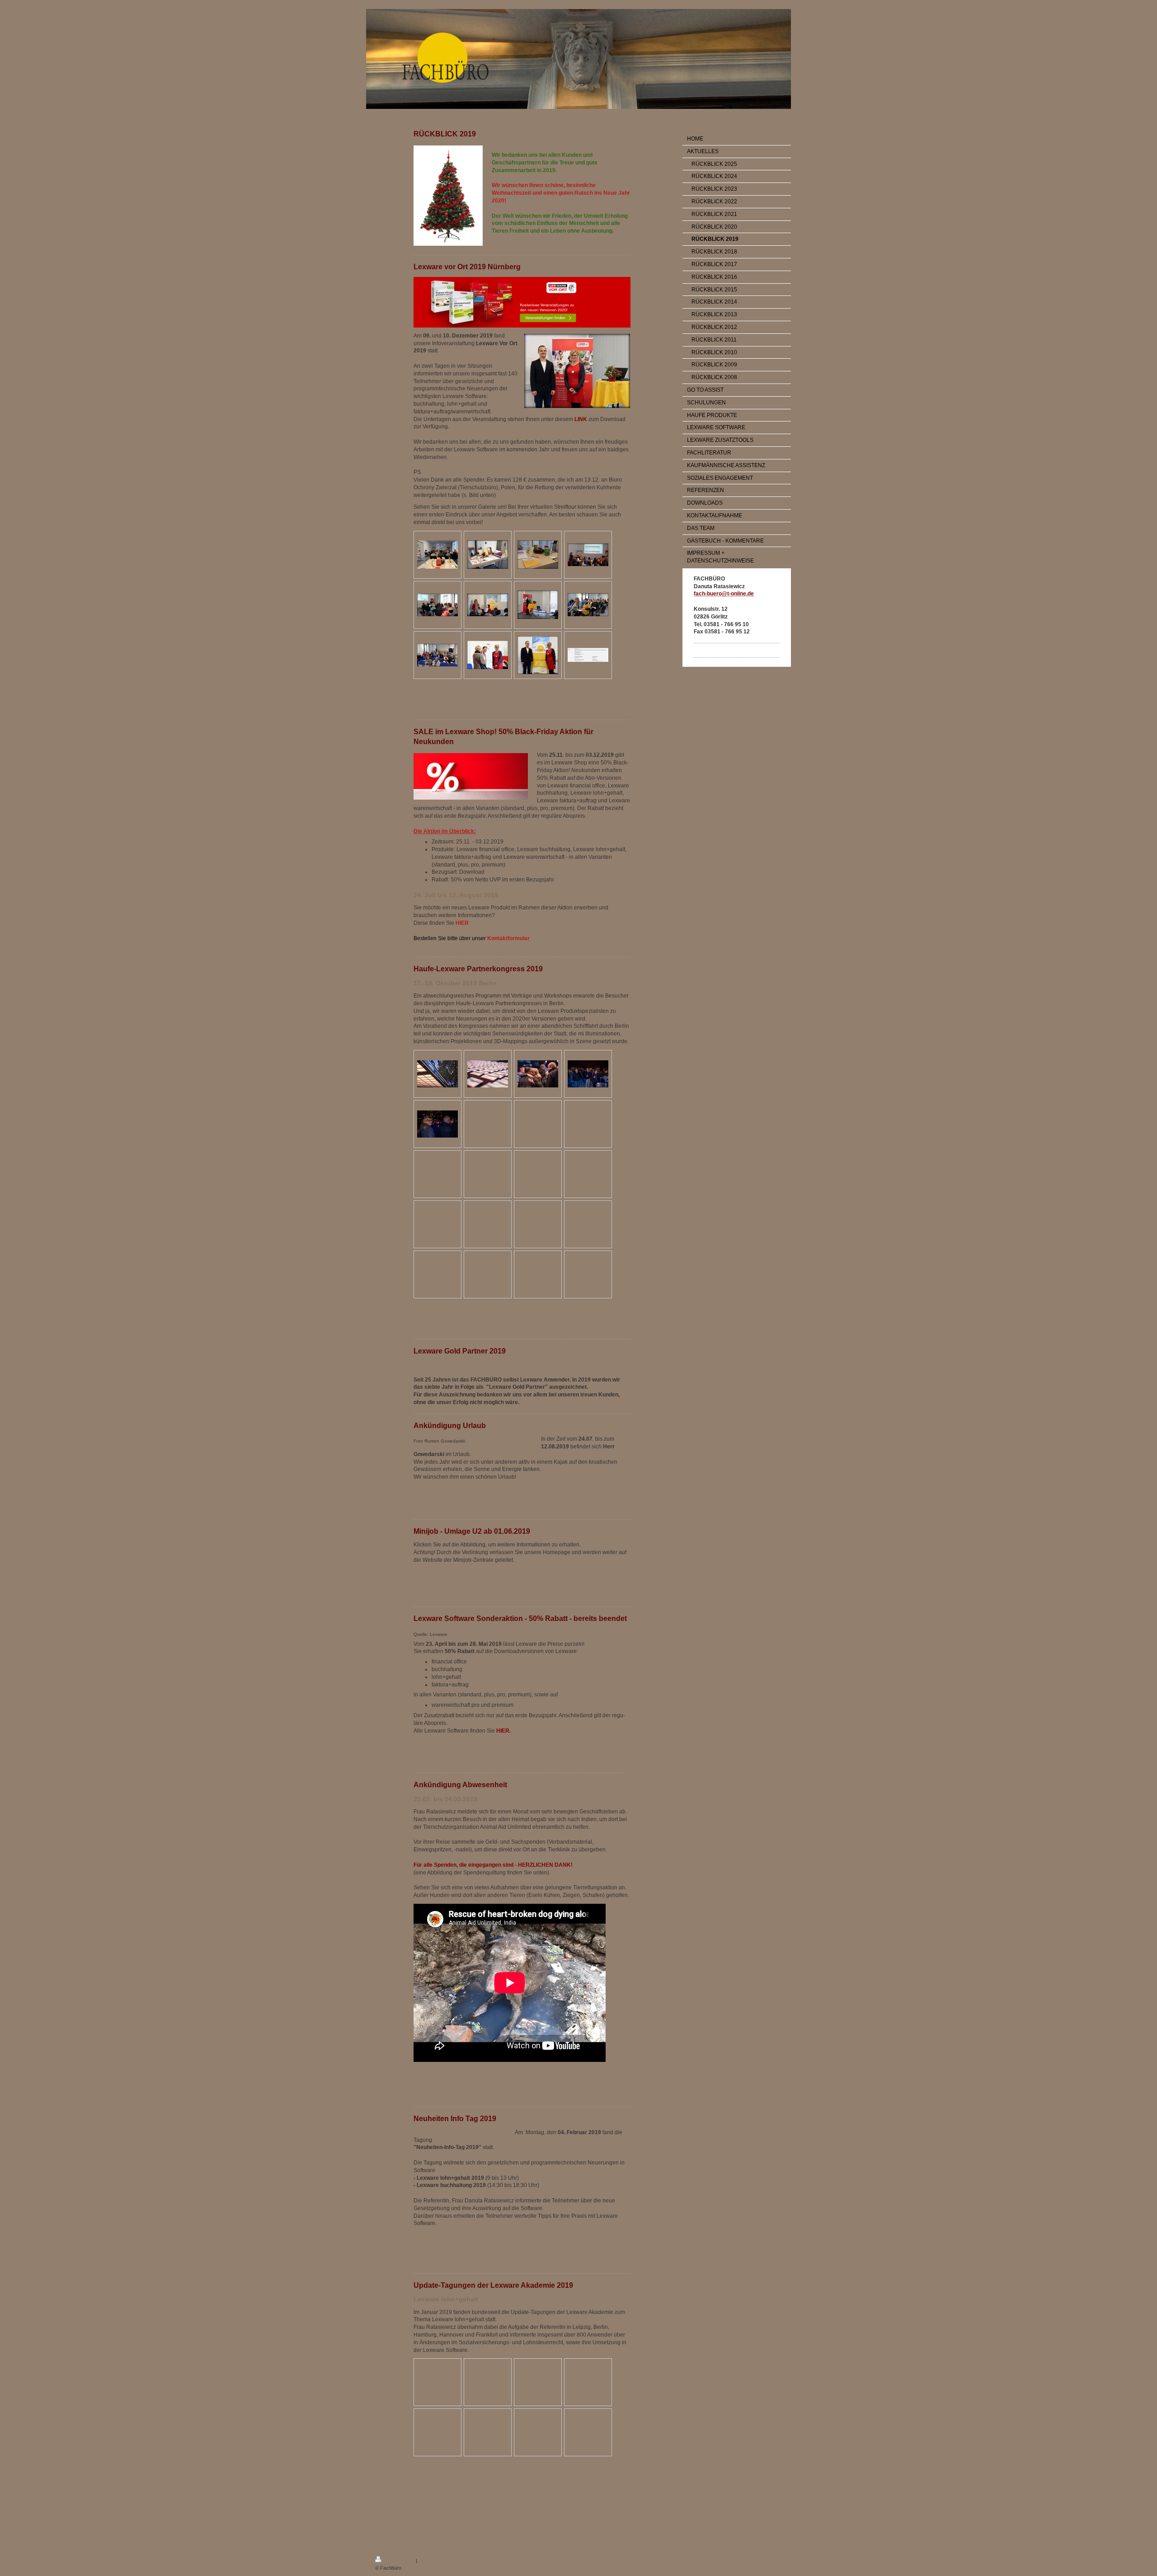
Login (776, 2559)
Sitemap (427, 2561)
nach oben (610, 699)
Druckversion (400, 2561)
